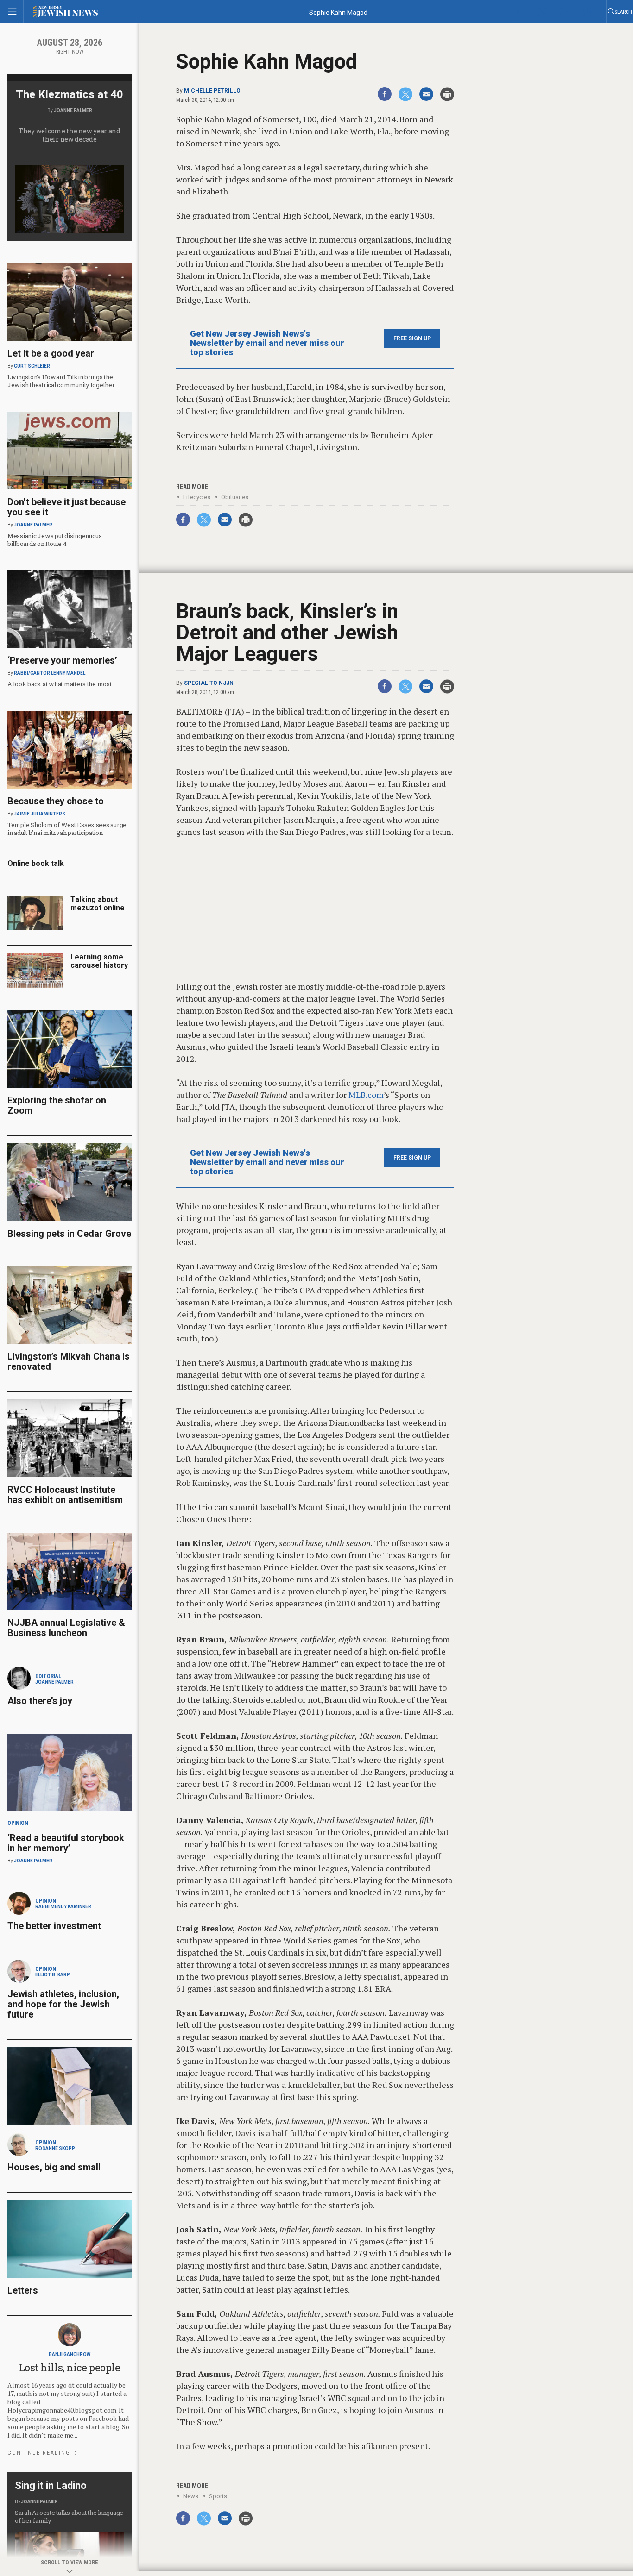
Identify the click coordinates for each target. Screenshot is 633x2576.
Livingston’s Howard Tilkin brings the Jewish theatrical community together (61, 381)
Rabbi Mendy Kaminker (63, 1907)
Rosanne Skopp (55, 2148)
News (191, 2496)
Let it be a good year (51, 353)
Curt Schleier (32, 366)
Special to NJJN (209, 683)
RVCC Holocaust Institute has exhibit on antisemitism (65, 1495)
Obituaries (235, 497)
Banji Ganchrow (70, 2354)
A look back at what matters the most (60, 684)
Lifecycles (197, 497)
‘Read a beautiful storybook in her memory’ (66, 1843)
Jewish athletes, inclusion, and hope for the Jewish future (63, 2004)
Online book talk (36, 863)
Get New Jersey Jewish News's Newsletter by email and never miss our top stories (267, 343)
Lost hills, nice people (70, 2367)
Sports (218, 2496)
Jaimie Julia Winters (40, 814)
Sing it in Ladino (51, 2485)
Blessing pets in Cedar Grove (69, 1234)
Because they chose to (56, 801)
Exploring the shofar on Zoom (57, 1105)
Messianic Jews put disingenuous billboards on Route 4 (55, 540)
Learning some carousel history (99, 961)
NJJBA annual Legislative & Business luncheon (66, 1628)
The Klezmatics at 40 (70, 94)
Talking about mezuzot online (98, 904)
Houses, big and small (54, 2167)
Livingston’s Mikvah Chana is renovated (69, 1361)
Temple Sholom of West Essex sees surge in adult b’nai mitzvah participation (67, 829)
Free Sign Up (412, 338)
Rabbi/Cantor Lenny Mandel (50, 673)
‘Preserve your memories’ (62, 660)
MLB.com (366, 1095)
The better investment (55, 1926)
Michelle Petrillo (212, 91)
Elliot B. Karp (53, 1975)
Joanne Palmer (73, 110)
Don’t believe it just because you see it (66, 507)
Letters (23, 2290)
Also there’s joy (40, 1701)
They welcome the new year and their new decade (70, 135)
